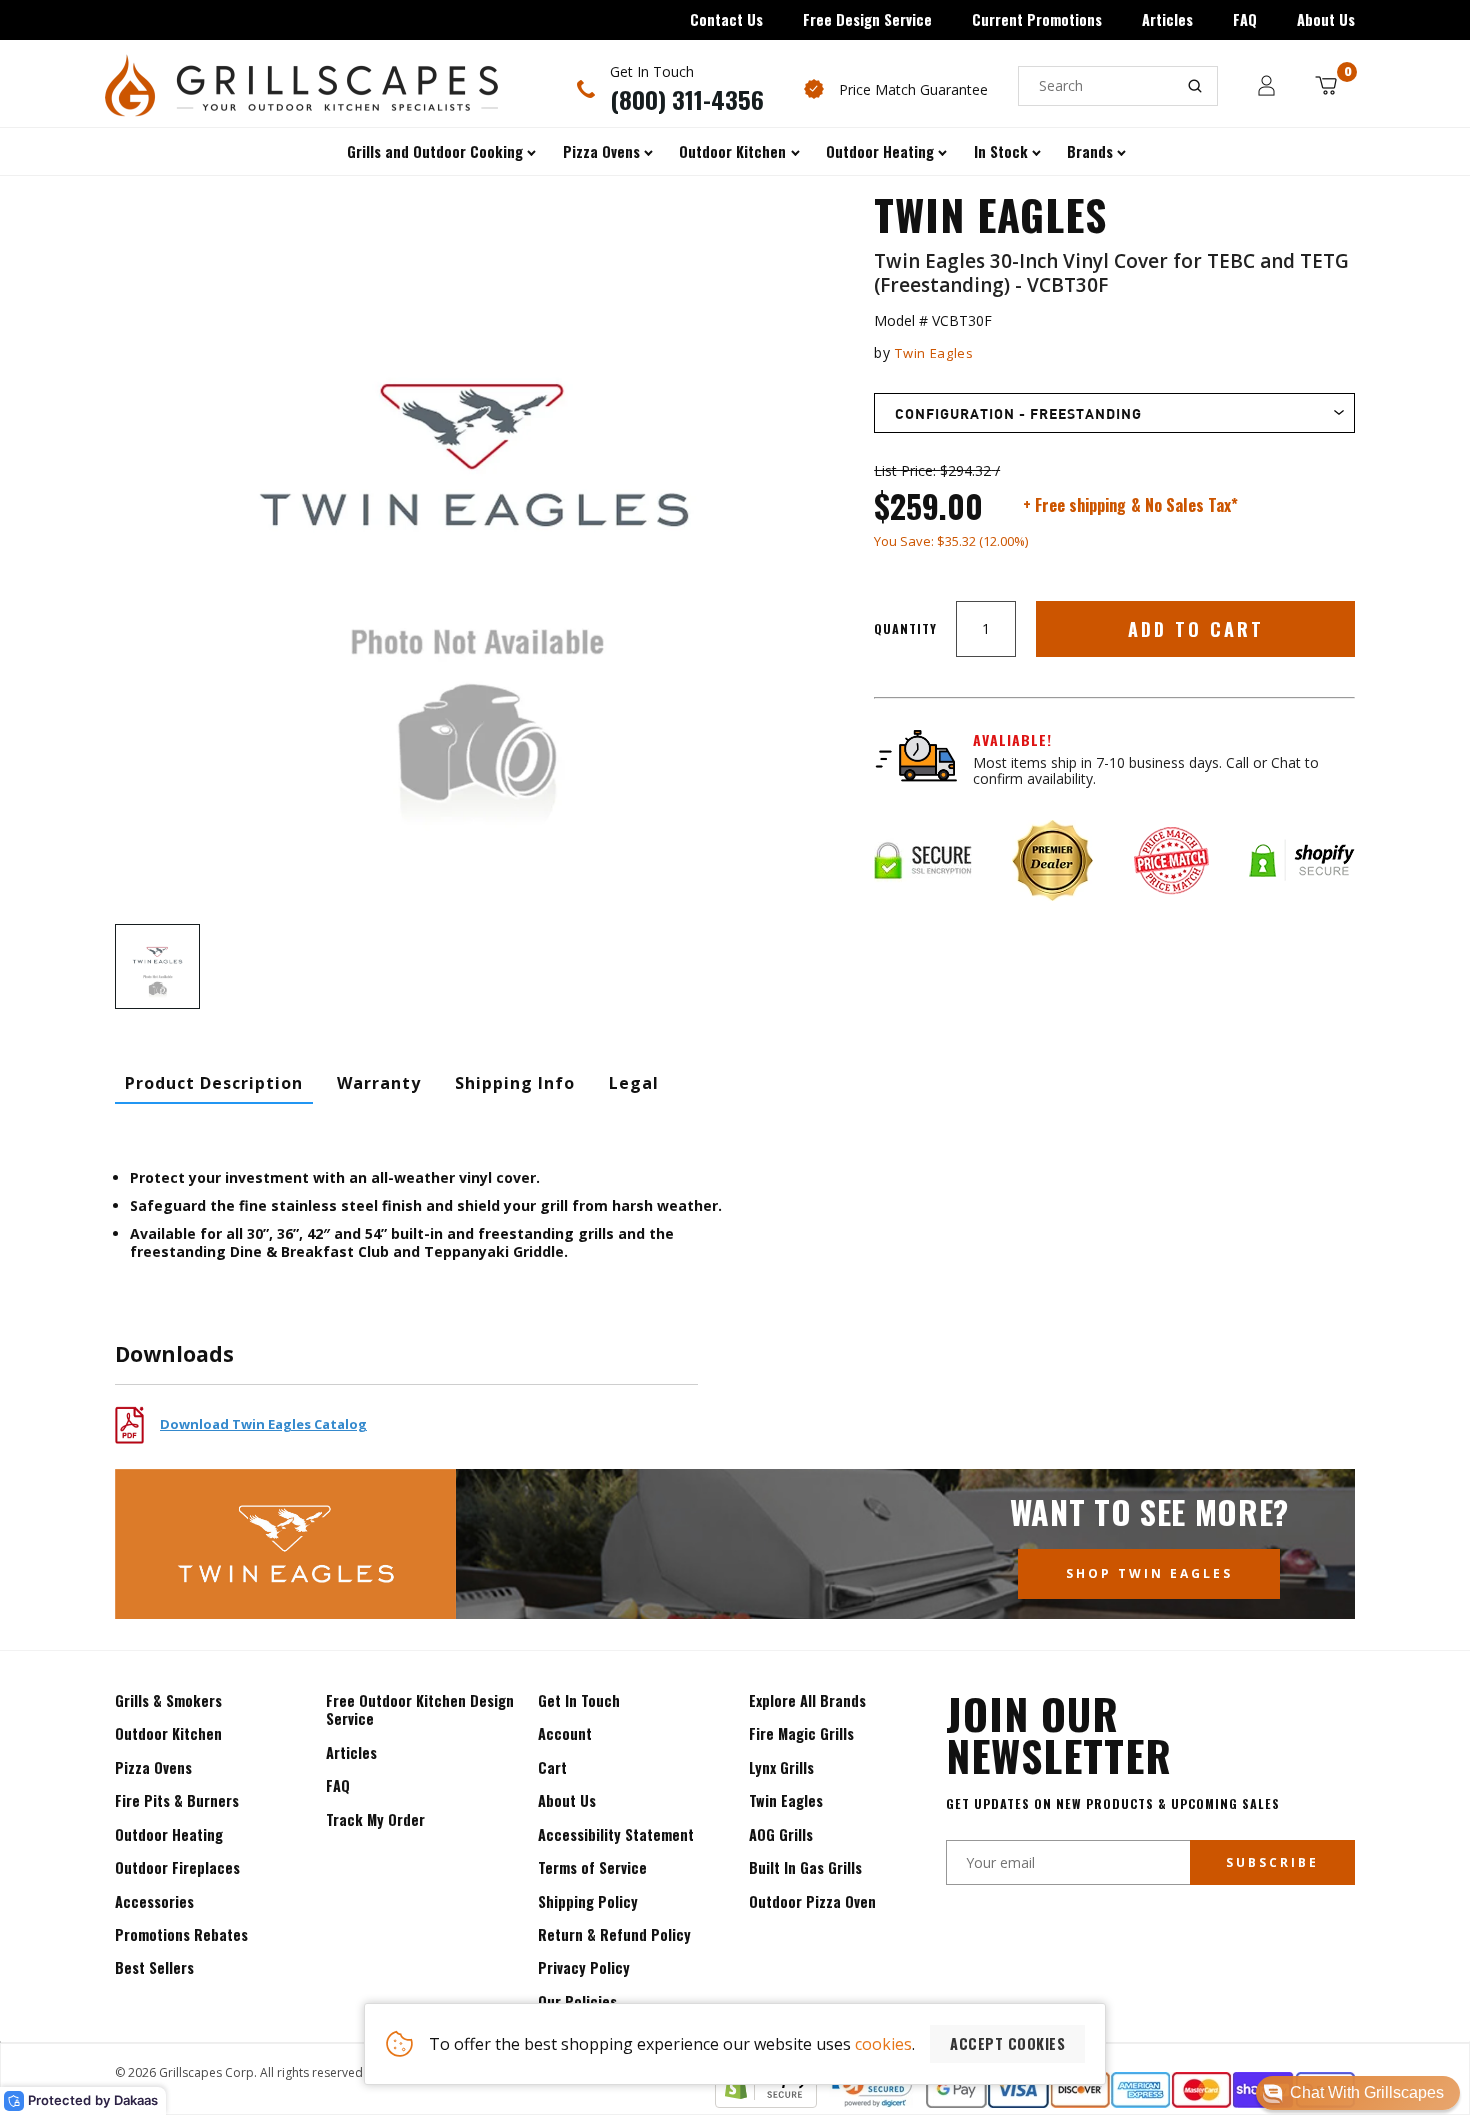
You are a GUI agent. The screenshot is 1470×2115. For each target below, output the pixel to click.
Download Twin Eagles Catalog (263, 1424)
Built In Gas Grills (805, 1867)
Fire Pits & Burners (177, 1800)
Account (565, 1733)
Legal (634, 1083)
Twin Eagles (934, 353)
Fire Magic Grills (801, 1733)
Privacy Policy (584, 1967)
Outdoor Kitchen (168, 1733)
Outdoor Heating (169, 1834)
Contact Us (726, 19)
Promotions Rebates (181, 1934)
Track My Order (375, 1819)
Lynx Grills (781, 1767)
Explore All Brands (807, 1700)
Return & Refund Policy (614, 1934)
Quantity (905, 628)
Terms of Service (592, 1867)
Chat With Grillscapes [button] (1367, 2092)
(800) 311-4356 (687, 99)
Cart (552, 1767)
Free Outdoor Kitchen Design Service (420, 1709)
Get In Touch (579, 1700)
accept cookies (1007, 2043)
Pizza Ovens (153, 1767)
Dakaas (136, 2100)
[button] (1358, 2093)
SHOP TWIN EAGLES (1149, 1573)
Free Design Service (867, 19)
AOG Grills (781, 1834)
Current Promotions (1037, 19)
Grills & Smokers (168, 1700)
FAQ (1245, 19)
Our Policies (577, 2001)
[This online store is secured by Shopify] (766, 2102)
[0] (1326, 85)
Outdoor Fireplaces (177, 1867)
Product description (214, 1083)
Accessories (154, 1901)
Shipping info (515, 1083)
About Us (1326, 19)
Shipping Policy (588, 1901)
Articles (1167, 19)
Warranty (379, 1083)
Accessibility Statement (616, 1834)
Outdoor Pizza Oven (812, 1901)
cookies (883, 2044)
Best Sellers (154, 1967)
